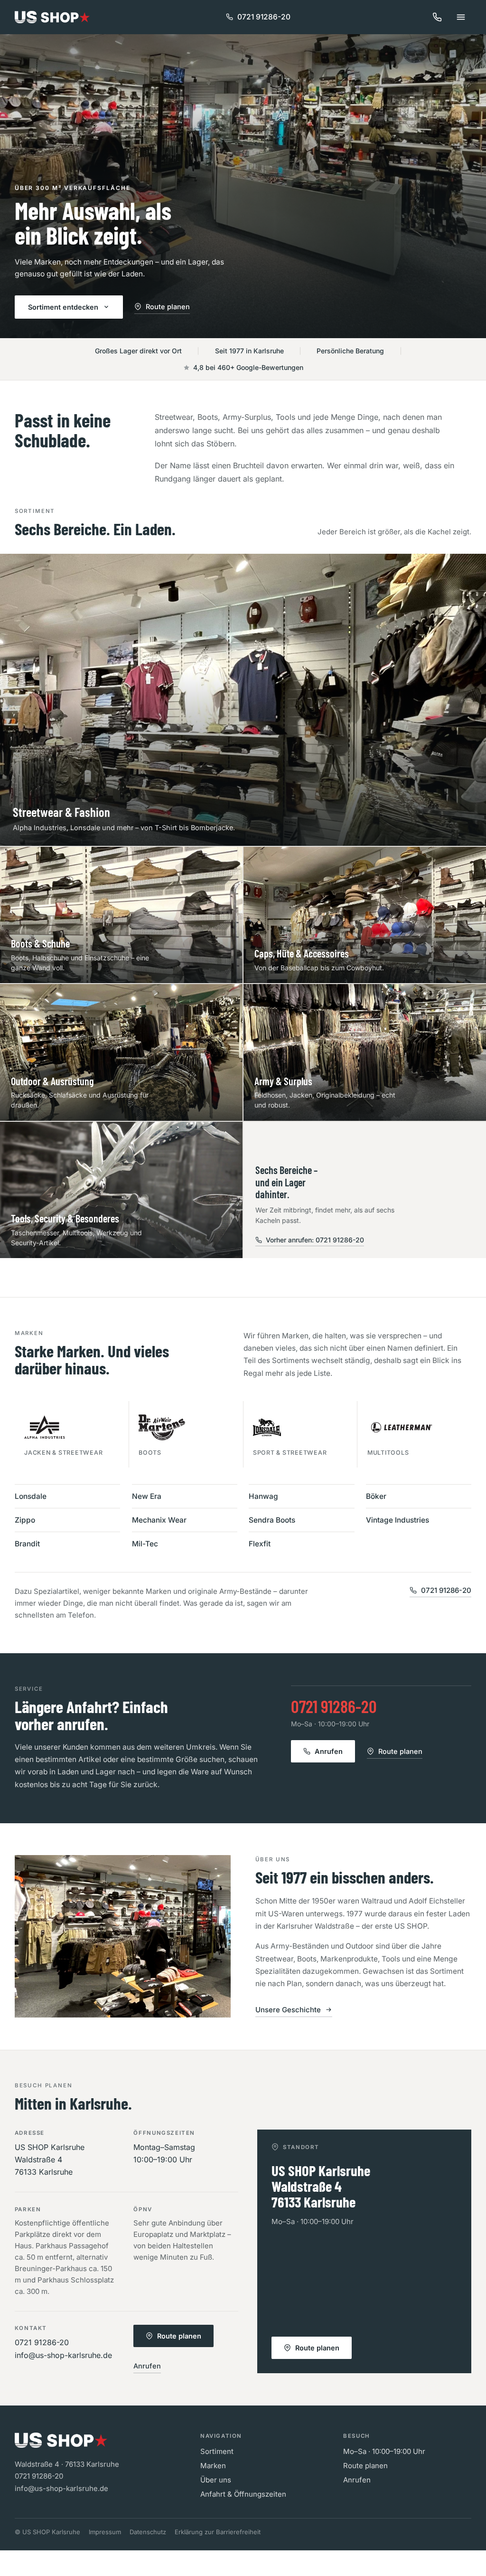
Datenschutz (148, 2532)
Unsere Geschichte (288, 2010)
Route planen (168, 307)
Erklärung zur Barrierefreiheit (218, 2532)
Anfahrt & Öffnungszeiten (243, 2494)
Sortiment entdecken (63, 307)
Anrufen (329, 1751)
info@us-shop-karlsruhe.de (63, 2355)
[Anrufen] (437, 17)
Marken (213, 2466)
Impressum (105, 2532)
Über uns (216, 2480)
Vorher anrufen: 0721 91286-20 (315, 1240)
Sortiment (217, 2451)
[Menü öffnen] (461, 17)
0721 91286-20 (264, 17)
